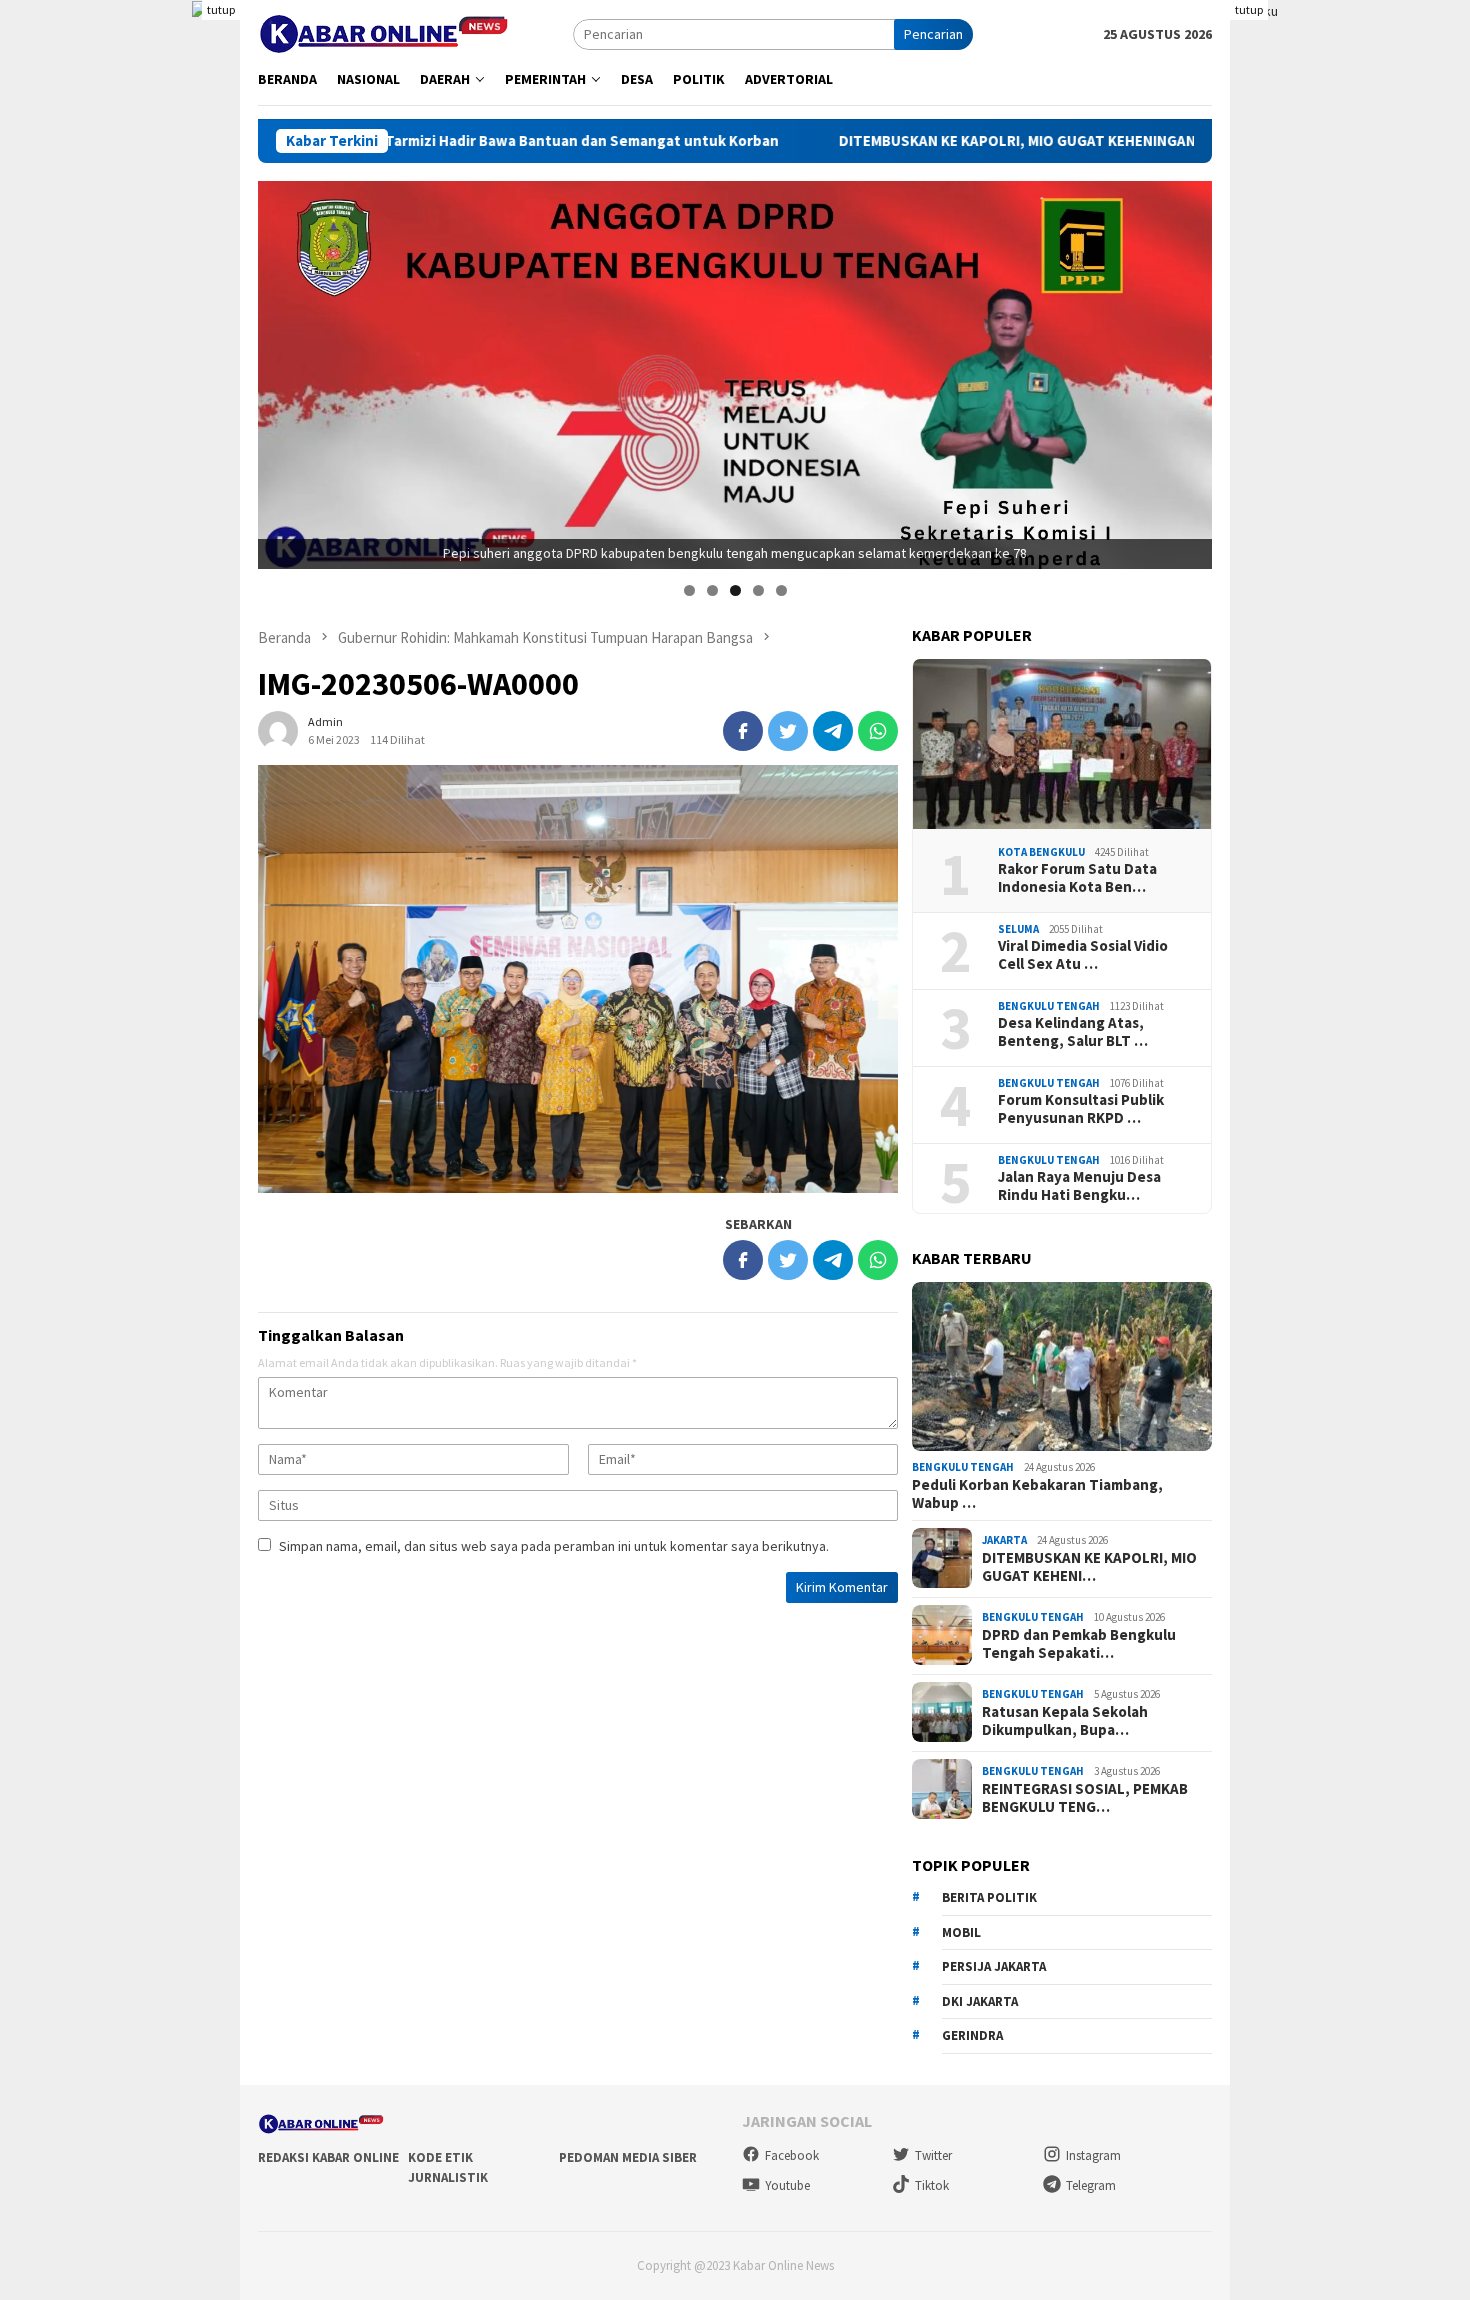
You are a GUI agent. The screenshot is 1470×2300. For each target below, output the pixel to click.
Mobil (961, 1931)
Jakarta (1004, 1540)
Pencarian (933, 34)
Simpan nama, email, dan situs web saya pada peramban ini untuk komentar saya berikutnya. (554, 1546)
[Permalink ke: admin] (278, 729)
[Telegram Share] (833, 731)
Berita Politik (989, 1896)
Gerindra (972, 2034)
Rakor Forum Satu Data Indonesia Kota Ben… (1077, 877)
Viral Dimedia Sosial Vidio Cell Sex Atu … (1083, 954)
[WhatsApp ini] (878, 731)
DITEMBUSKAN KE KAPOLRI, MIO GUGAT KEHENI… (1089, 1566)
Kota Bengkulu (1041, 851)
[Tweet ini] (788, 731)
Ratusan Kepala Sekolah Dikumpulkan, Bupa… (1065, 1720)
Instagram (1093, 2155)
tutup (221, 9)
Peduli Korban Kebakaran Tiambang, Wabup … (1037, 1493)
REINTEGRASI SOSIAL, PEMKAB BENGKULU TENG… (1085, 1797)
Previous (283, 370)
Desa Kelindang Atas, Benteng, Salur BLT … (1073, 1031)
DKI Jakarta (980, 2000)
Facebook (792, 2155)
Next (1187, 370)
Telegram (1091, 2185)
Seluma (1018, 928)
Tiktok (932, 2185)
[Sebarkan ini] (743, 731)
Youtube (787, 2185)
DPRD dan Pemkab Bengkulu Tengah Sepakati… (1079, 1643)
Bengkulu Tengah (1049, 1005)
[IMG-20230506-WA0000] (578, 979)
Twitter (933, 2155)
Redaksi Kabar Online (328, 2157)
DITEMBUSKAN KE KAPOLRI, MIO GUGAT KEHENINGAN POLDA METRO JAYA (913, 141)
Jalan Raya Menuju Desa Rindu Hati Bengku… (1079, 1185)
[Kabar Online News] (383, 32)
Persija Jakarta (994, 1965)
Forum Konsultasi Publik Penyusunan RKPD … (1081, 1108)
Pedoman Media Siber (628, 2157)
